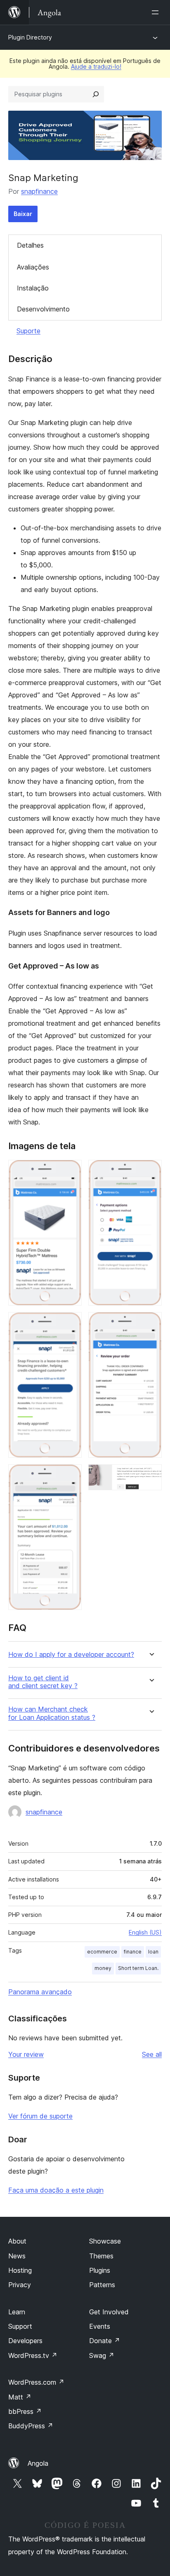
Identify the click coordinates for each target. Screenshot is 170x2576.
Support (20, 2326)
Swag (102, 2355)
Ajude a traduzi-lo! (96, 66)
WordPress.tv (33, 2355)
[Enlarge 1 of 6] (71, 1171)
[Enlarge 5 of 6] (151, 1323)
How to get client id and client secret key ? (43, 1682)
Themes (101, 2256)
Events (100, 2326)
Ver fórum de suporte (40, 2116)
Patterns (102, 2285)
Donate (105, 2341)
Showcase (105, 2241)
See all (152, 2054)
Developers (25, 2341)
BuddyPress (31, 2426)
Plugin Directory (30, 37)
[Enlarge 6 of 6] (151, 1475)
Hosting (20, 2270)
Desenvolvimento (43, 309)
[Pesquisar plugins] (96, 94)
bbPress (25, 2411)
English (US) (145, 1932)
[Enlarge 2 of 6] (71, 1323)
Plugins (100, 2270)
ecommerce (102, 1952)
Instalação (33, 288)
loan (153, 1952)
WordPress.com (36, 2382)
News (17, 2256)
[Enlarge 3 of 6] (71, 1475)
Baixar (23, 214)
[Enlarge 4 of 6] (151, 1171)
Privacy (20, 2285)
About (17, 2241)
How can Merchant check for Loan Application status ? (52, 1713)
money (103, 1968)
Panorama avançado (40, 1992)
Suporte (28, 331)
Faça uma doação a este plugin (56, 2190)
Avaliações (33, 267)
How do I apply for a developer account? (71, 1655)
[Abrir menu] (157, 12)
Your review (26, 2054)
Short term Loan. (138, 1968)
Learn (17, 2312)
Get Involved (109, 2312)
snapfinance (39, 191)
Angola (38, 2463)
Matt (20, 2397)
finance (133, 1952)
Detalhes (30, 245)
